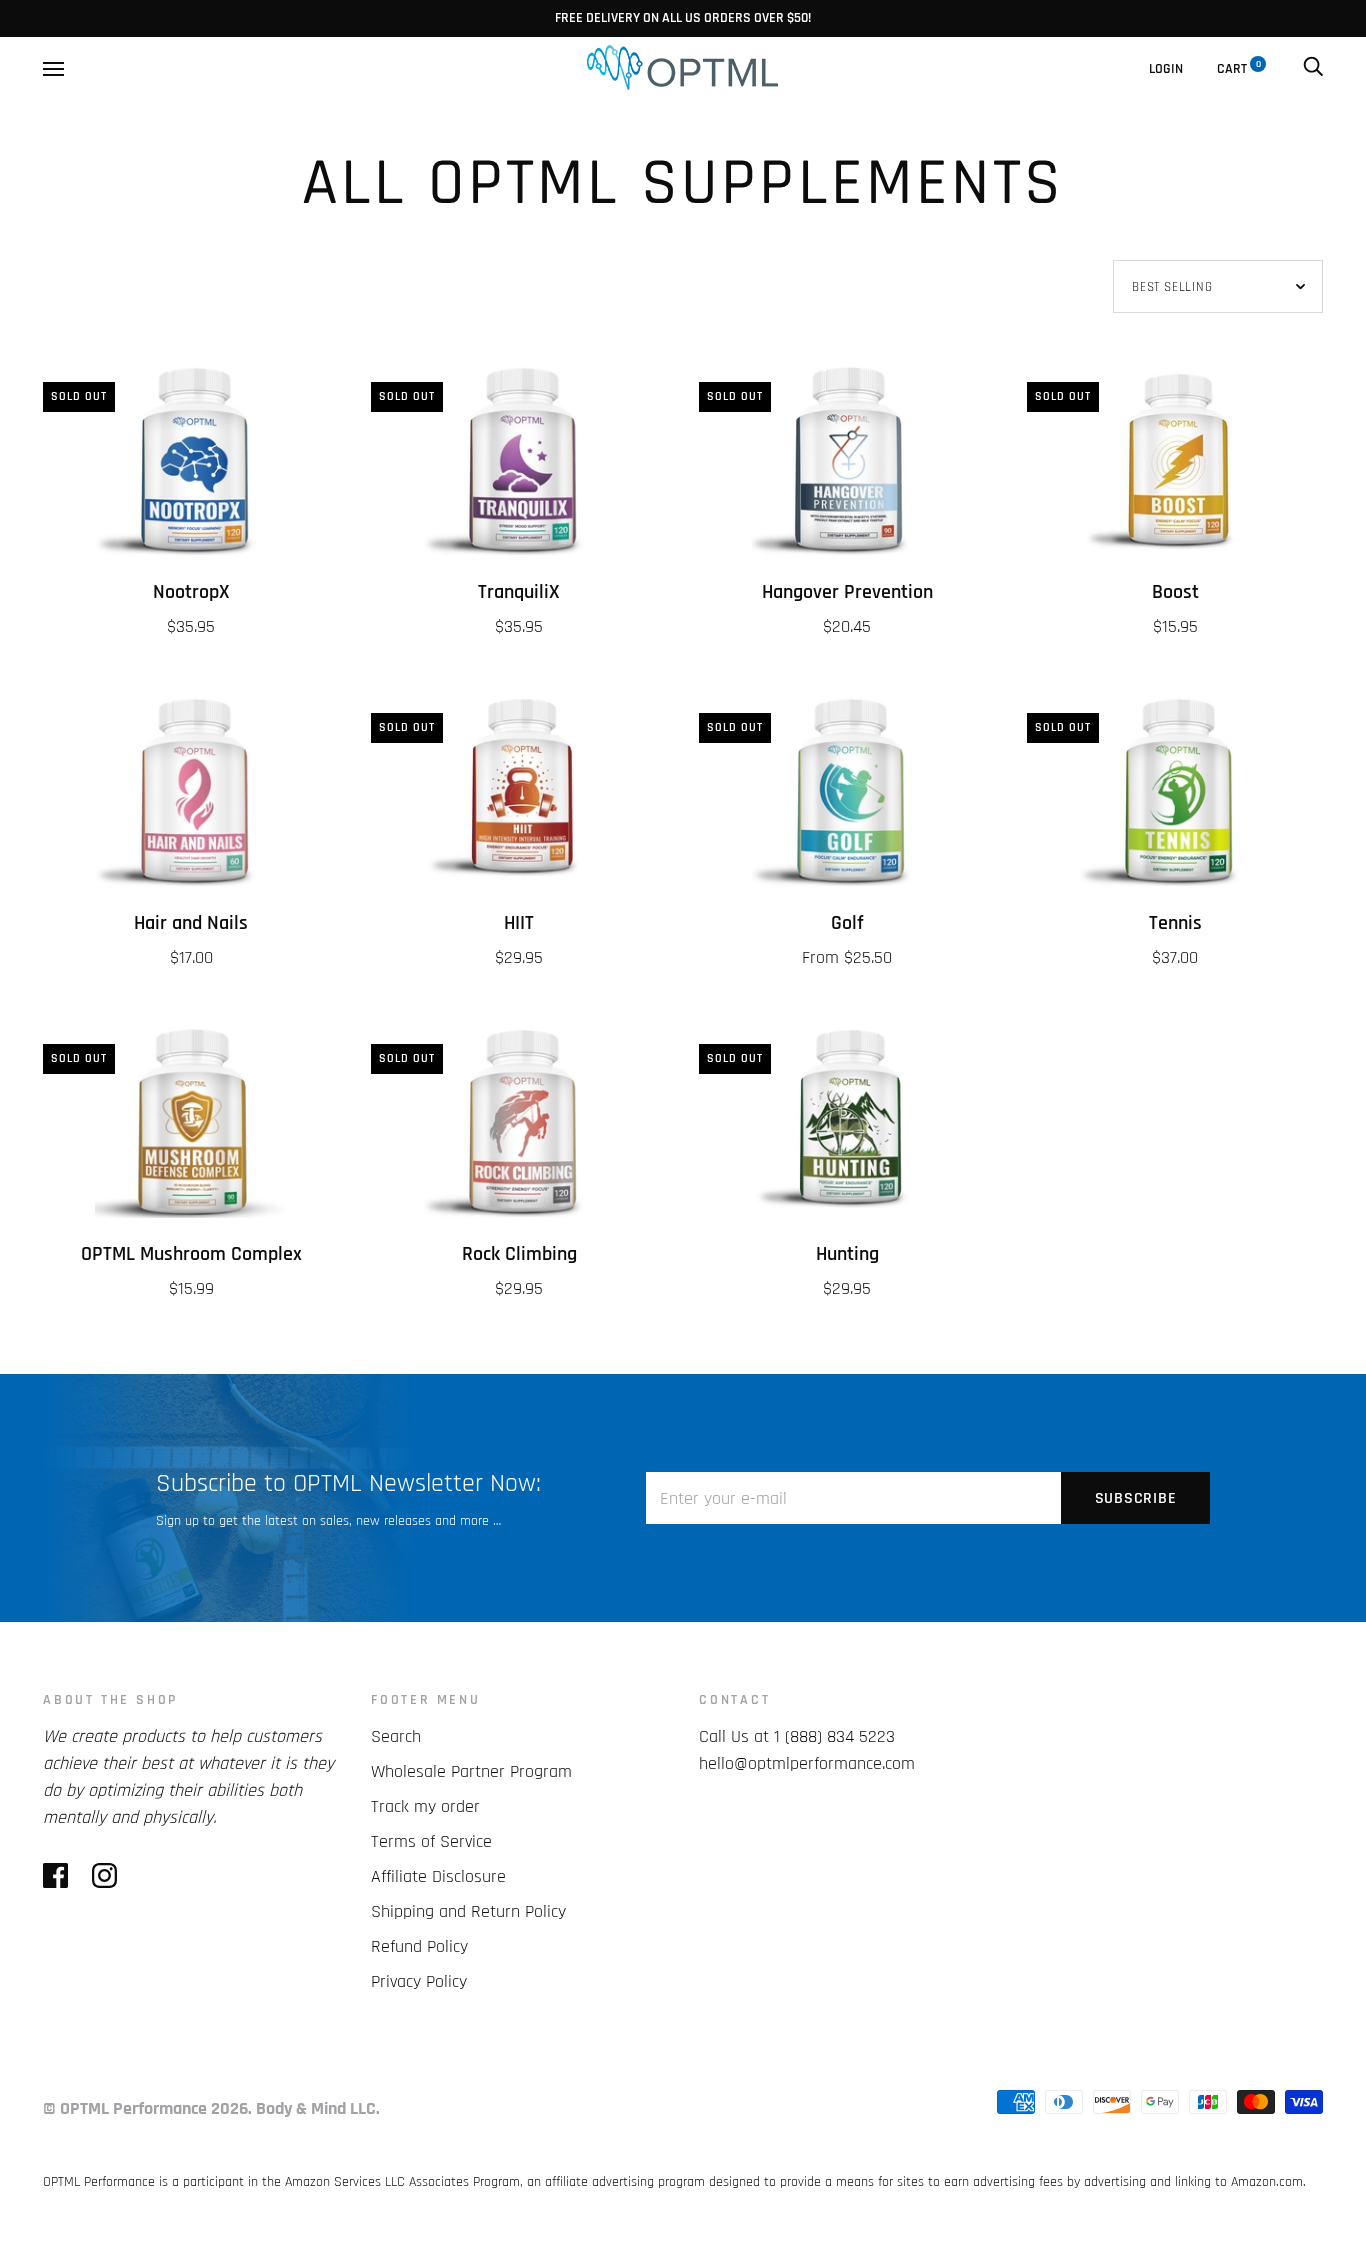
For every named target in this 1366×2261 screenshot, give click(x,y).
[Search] (1313, 69)
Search (396, 1736)
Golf (847, 923)
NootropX (191, 592)
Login (1166, 69)
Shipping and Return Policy (468, 1911)
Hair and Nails (191, 923)
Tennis (1175, 923)
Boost (1175, 592)
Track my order (425, 1806)
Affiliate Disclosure (438, 1876)
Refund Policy (419, 1946)
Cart (1239, 69)
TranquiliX (519, 592)
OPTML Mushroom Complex (191, 1254)
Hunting (847, 1254)
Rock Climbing (519, 1254)
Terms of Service (431, 1841)
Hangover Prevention (847, 592)
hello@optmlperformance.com (807, 1763)
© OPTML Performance (125, 2108)
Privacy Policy (419, 1981)
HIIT (519, 923)
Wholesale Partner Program (471, 1771)
